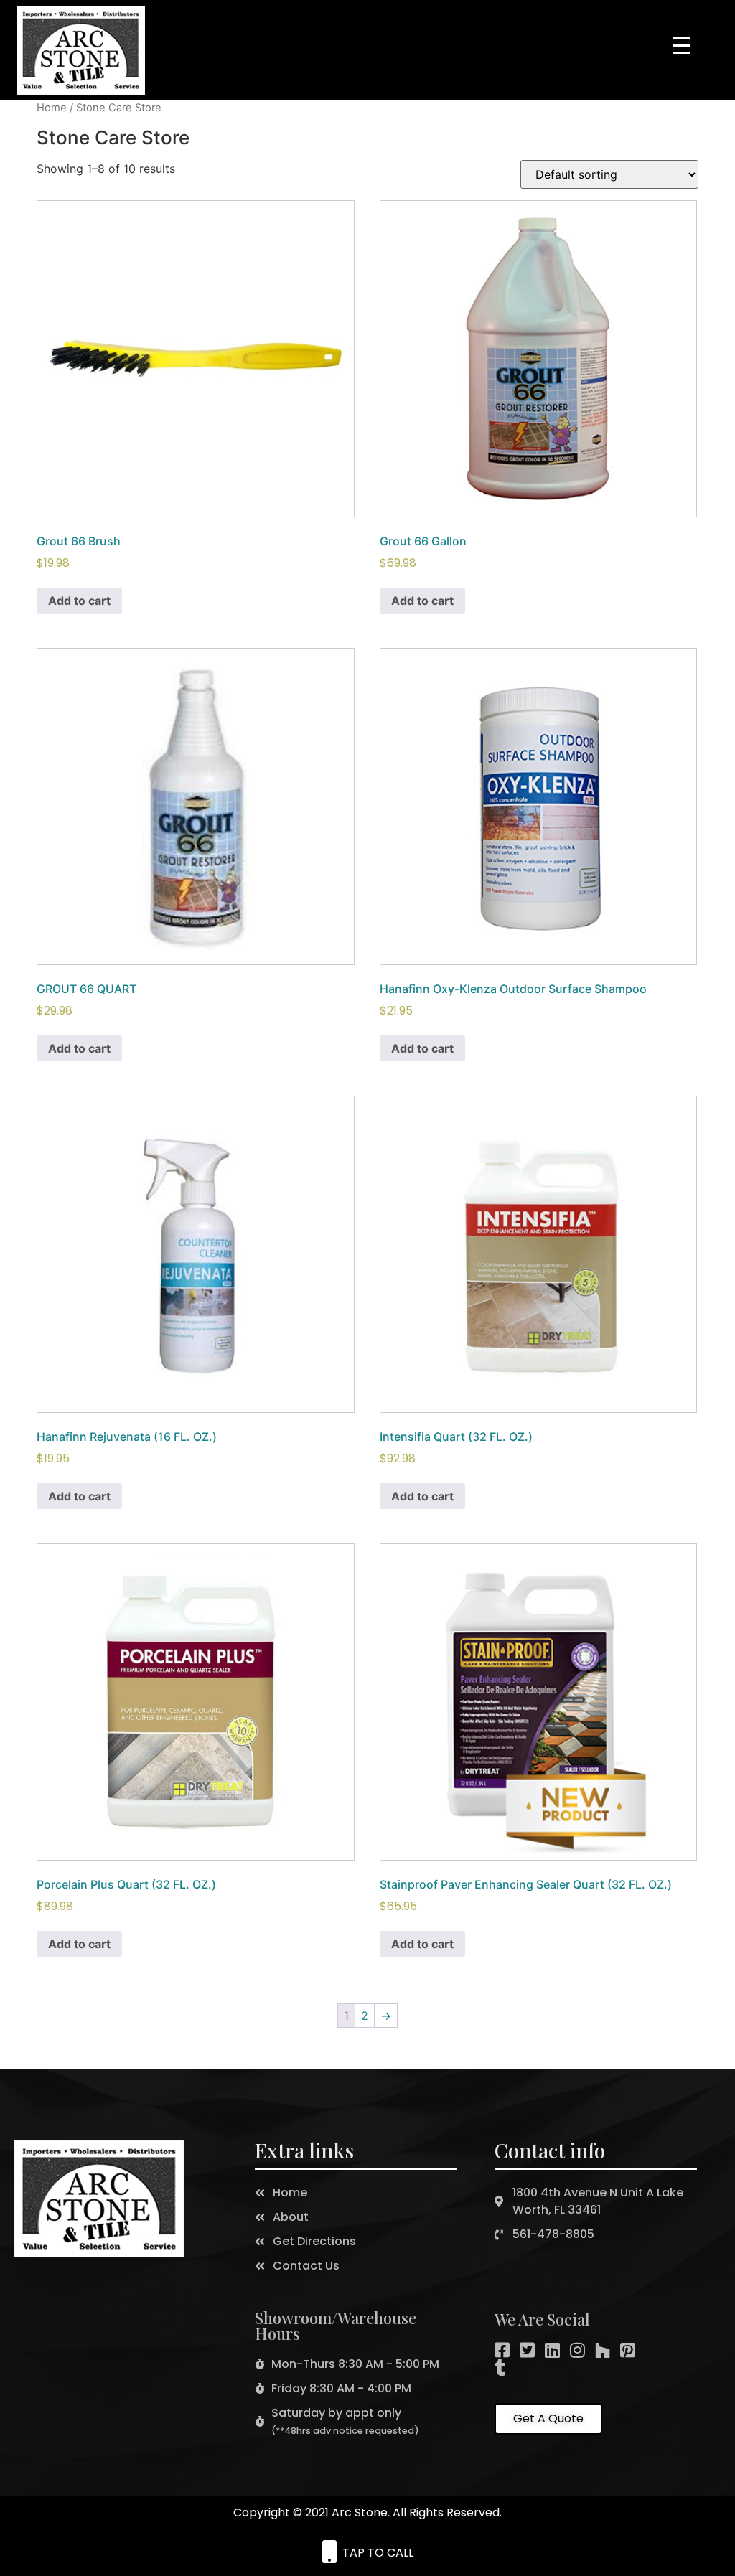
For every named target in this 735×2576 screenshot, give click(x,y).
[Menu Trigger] (682, 44)
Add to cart (79, 601)
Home (52, 108)
